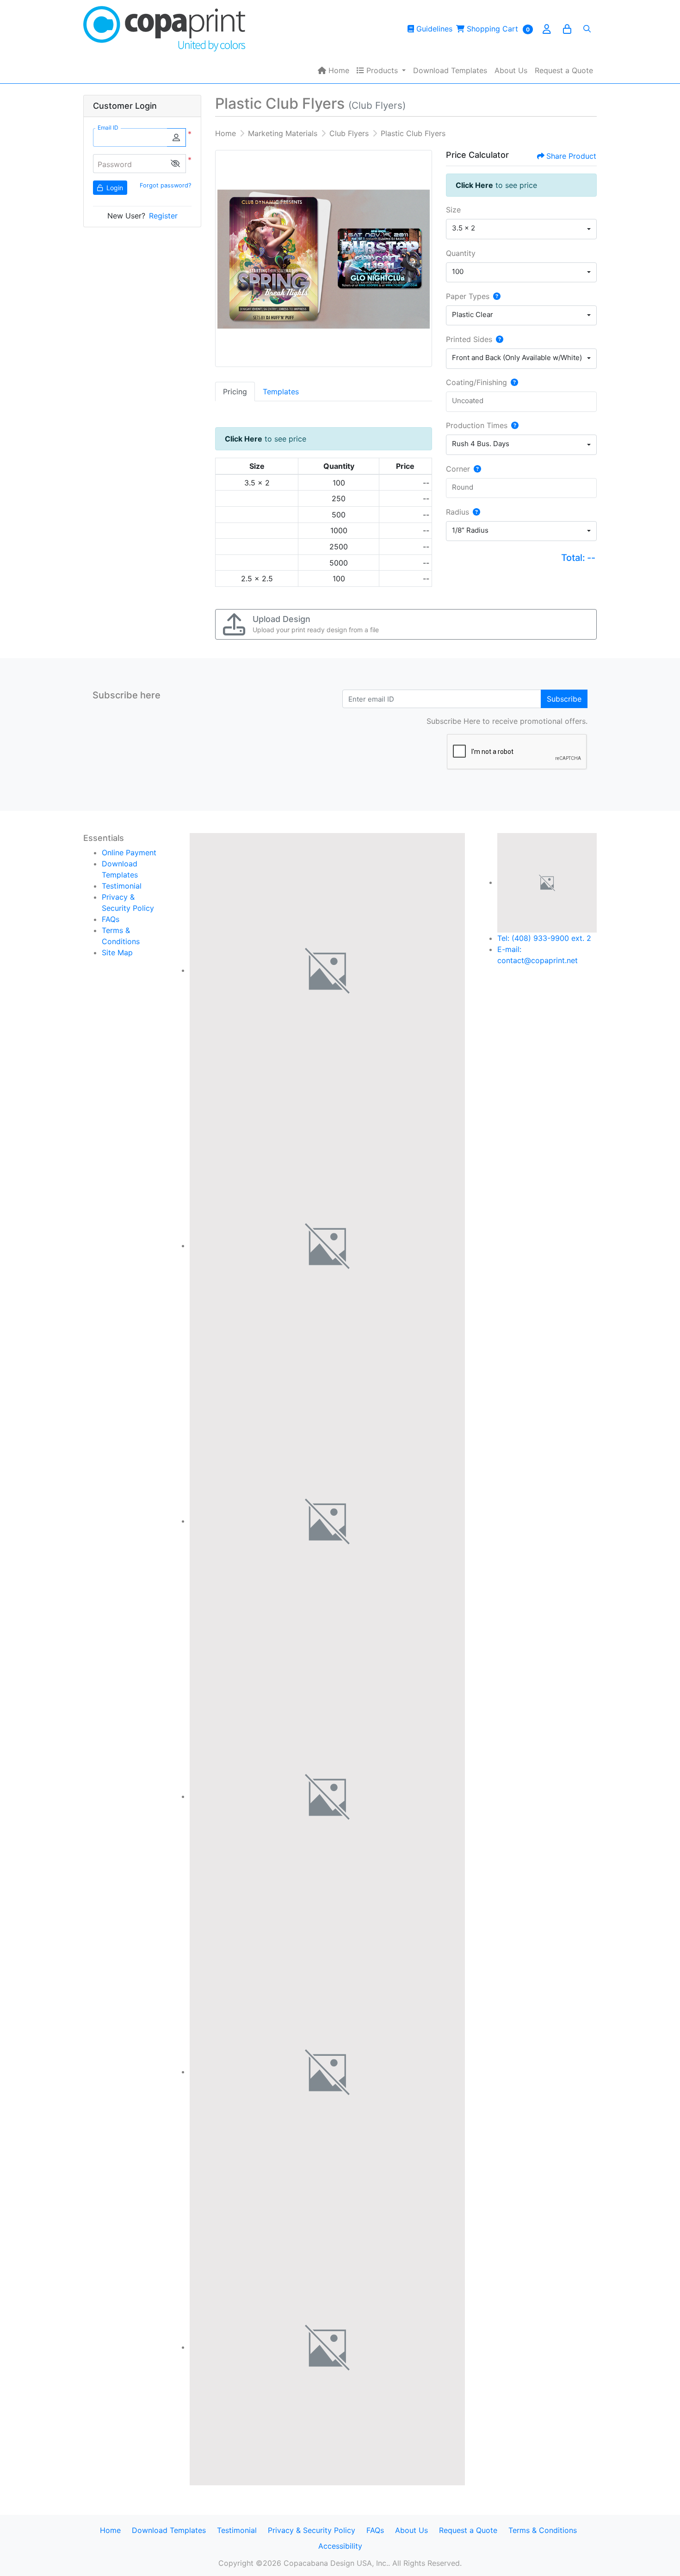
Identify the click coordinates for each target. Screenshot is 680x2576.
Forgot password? (165, 185)
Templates (281, 392)
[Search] (587, 29)
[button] (175, 164)
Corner (458, 469)
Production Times (477, 425)
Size (453, 210)
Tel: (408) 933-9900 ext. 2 (544, 938)
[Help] (495, 296)
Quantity (461, 253)
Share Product (571, 156)
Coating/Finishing (476, 382)
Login (114, 188)
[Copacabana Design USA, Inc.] (164, 29)
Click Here (244, 439)
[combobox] (521, 229)
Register (163, 216)
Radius (457, 512)
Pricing (235, 392)
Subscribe (564, 699)
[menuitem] (334, 70)
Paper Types (468, 296)
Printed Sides (469, 339)
